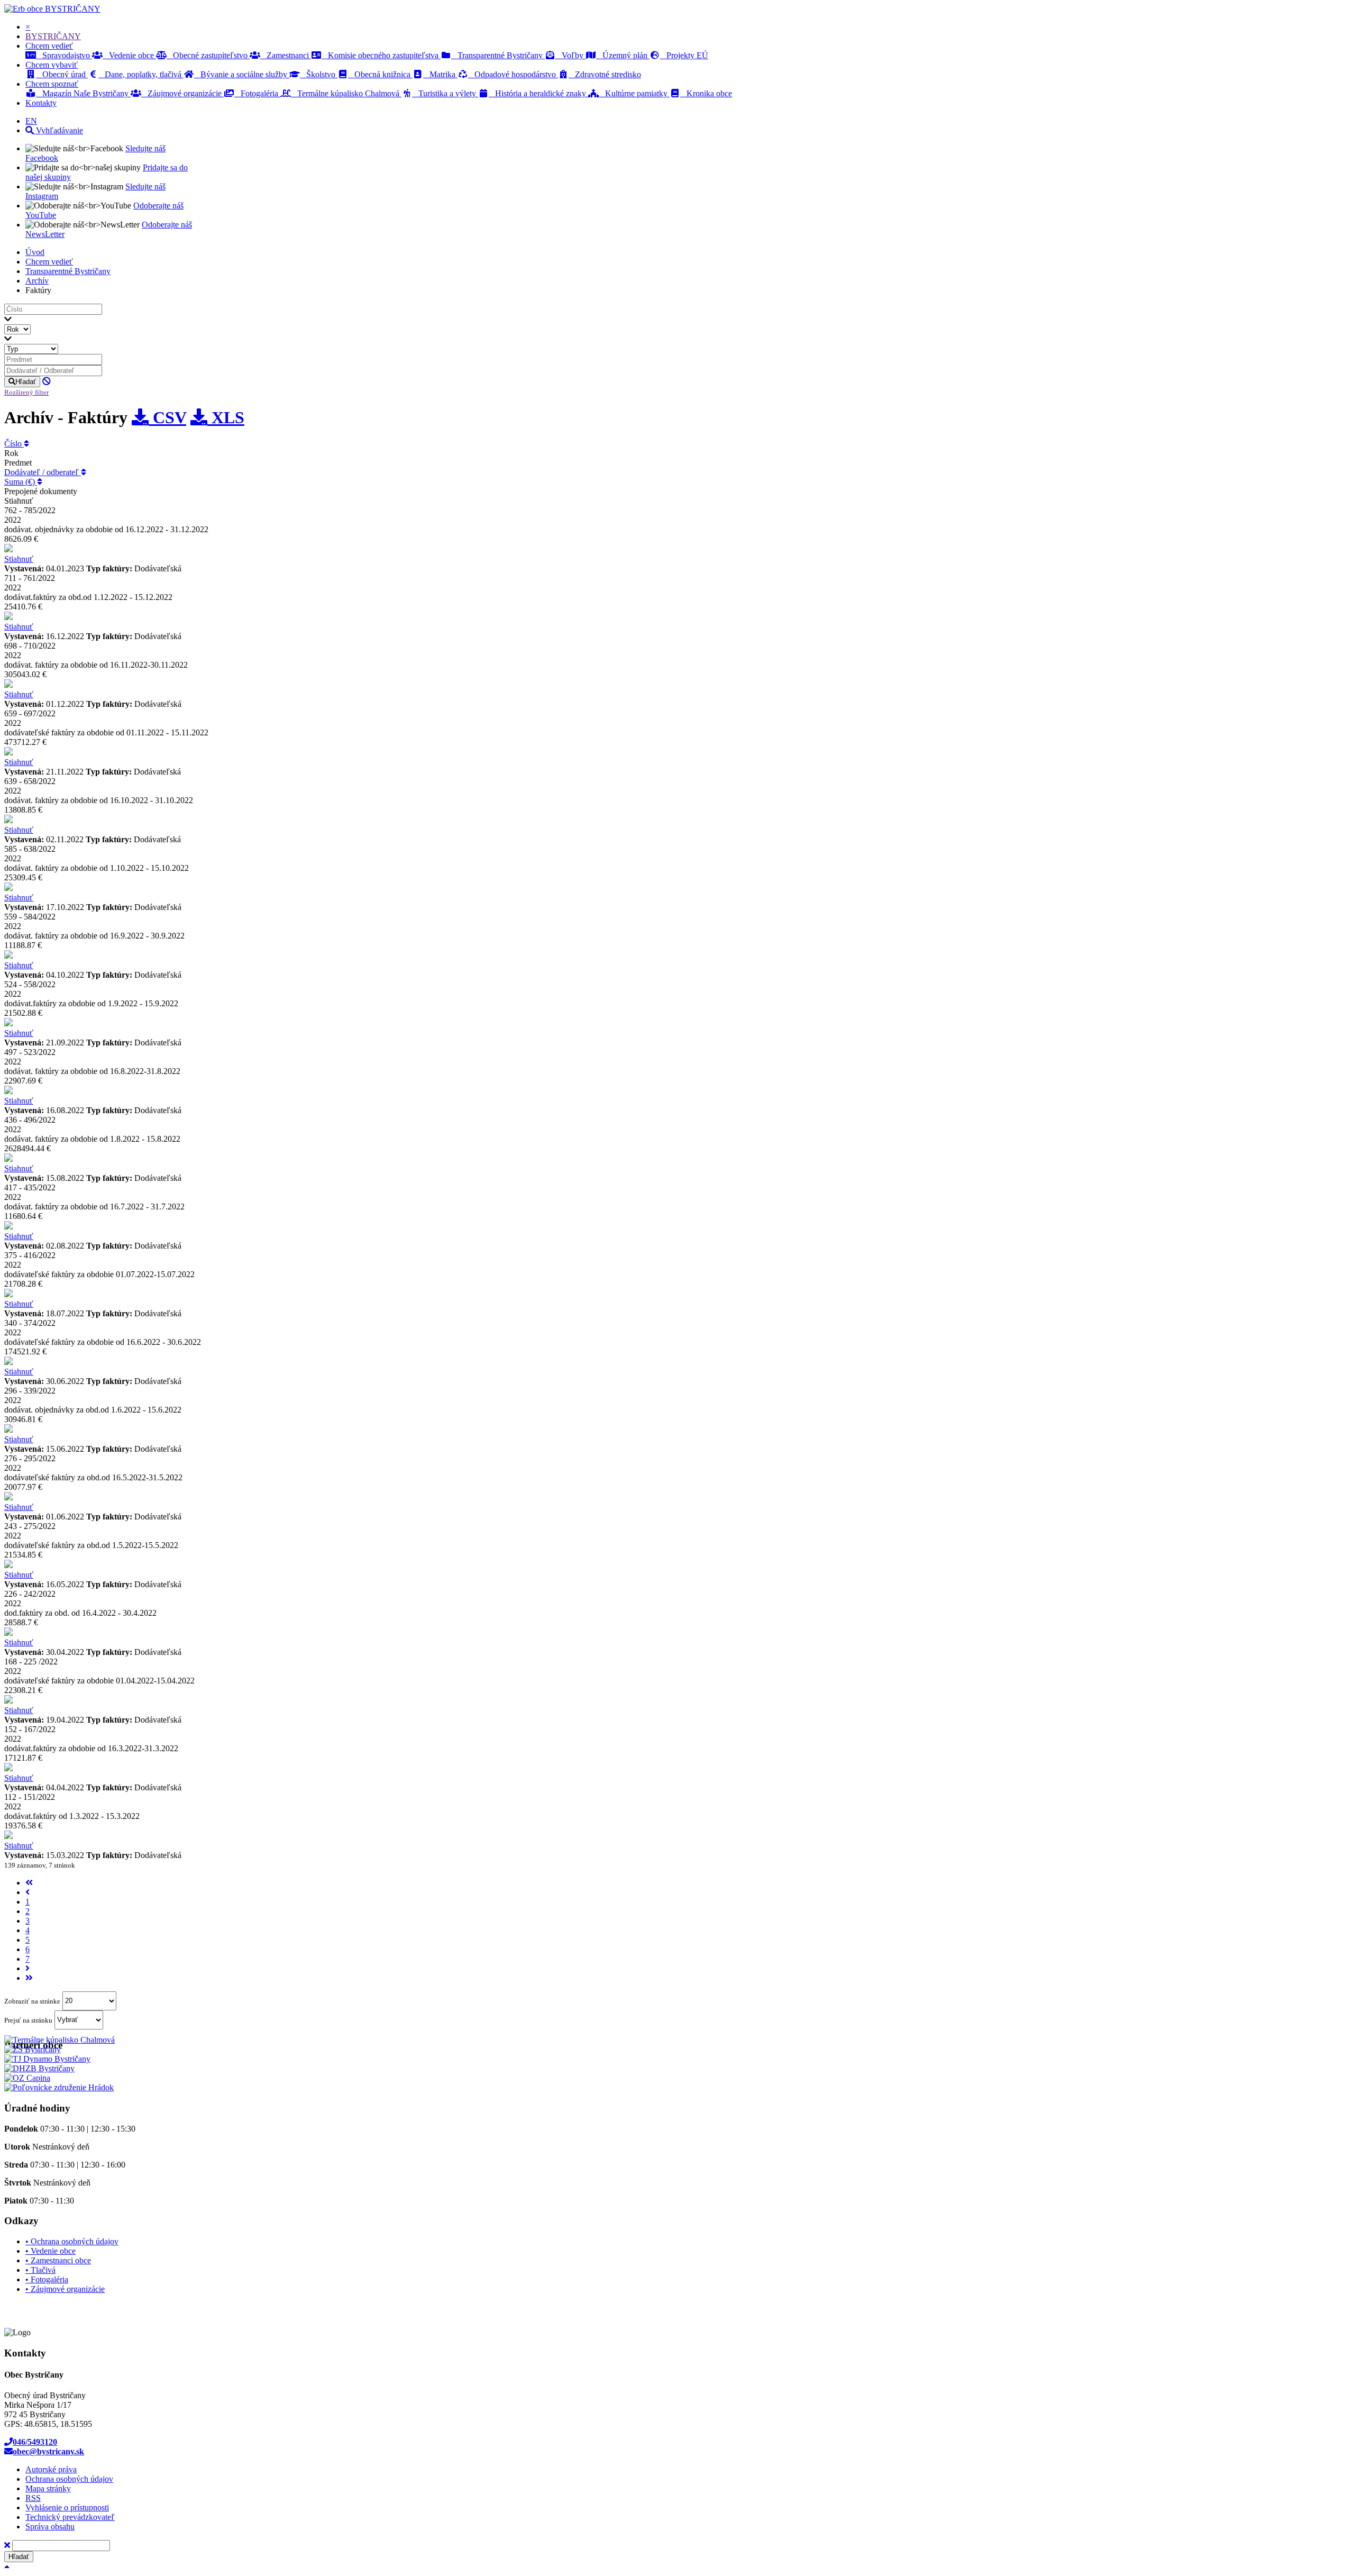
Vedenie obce (129, 55)
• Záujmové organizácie (65, 2289)
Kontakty (41, 103)
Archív (37, 281)
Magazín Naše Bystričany (83, 93)
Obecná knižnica (380, 74)
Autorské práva (51, 2469)
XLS (226, 417)
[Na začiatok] (7, 2567)
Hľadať (26, 382)
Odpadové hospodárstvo (513, 74)
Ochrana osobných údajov (69, 2479)
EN (31, 121)
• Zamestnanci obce (58, 2260)
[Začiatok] (29, 1883)
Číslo (14, 444)
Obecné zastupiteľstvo (208, 55)
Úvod (35, 252)
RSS (33, 2498)
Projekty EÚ (684, 55)
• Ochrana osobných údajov (72, 2241)
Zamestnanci (286, 55)
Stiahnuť (19, 559)
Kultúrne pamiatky (634, 93)
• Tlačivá (40, 2270)
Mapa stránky (48, 2488)
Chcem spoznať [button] (52, 84)
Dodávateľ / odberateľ (43, 472)
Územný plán (623, 55)
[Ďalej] (28, 1968)
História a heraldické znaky (538, 93)
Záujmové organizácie (182, 93)
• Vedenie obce (51, 2251)
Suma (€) (21, 482)
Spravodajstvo (64, 55)
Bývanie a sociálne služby (242, 74)
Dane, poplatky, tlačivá (141, 74)
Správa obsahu (50, 2527)
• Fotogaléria (47, 2279)
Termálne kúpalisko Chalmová (346, 93)
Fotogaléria (257, 93)
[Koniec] (29, 1978)
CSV (167, 417)
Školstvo (319, 74)
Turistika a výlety (445, 93)
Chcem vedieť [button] (49, 46)
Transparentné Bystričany (498, 55)
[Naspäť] (28, 1892)
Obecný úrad (62, 74)
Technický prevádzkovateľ (70, 2517)
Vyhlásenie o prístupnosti (67, 2507)
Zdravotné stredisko (605, 74)
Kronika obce (706, 93)
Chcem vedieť (49, 262)
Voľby (570, 55)
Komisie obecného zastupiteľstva (381, 55)
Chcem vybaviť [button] (52, 65)
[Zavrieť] (7, 2545)
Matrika (440, 74)
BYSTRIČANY (73, 9)
